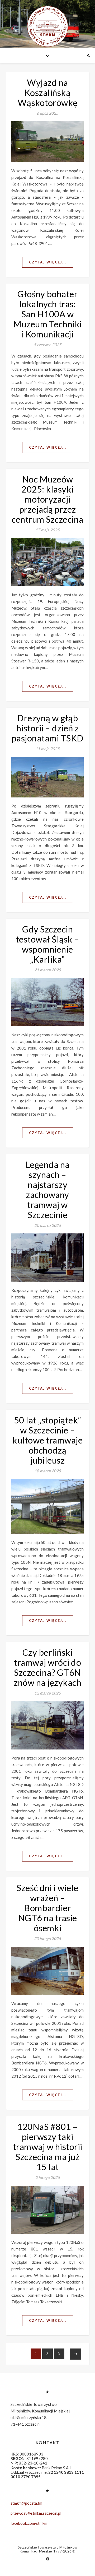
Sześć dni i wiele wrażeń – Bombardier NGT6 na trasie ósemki (47, 1908)
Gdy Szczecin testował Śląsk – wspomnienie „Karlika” (48, 944)
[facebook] (48, 2559)
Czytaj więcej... (48, 262)
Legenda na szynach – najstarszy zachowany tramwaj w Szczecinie (48, 1190)
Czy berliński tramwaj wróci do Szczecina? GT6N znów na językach (47, 1667)
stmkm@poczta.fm (26, 2503)
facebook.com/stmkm (29, 2523)
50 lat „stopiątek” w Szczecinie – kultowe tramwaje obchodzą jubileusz (47, 1440)
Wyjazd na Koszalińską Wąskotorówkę (48, 92)
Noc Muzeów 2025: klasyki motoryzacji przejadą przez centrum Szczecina (47, 499)
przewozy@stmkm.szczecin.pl (36, 2513)
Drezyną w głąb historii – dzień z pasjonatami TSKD (48, 728)
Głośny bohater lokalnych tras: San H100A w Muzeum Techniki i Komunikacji (47, 314)
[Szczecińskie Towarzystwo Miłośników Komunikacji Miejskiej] (47, 26)
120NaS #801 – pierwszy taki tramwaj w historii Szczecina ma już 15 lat (48, 2147)
